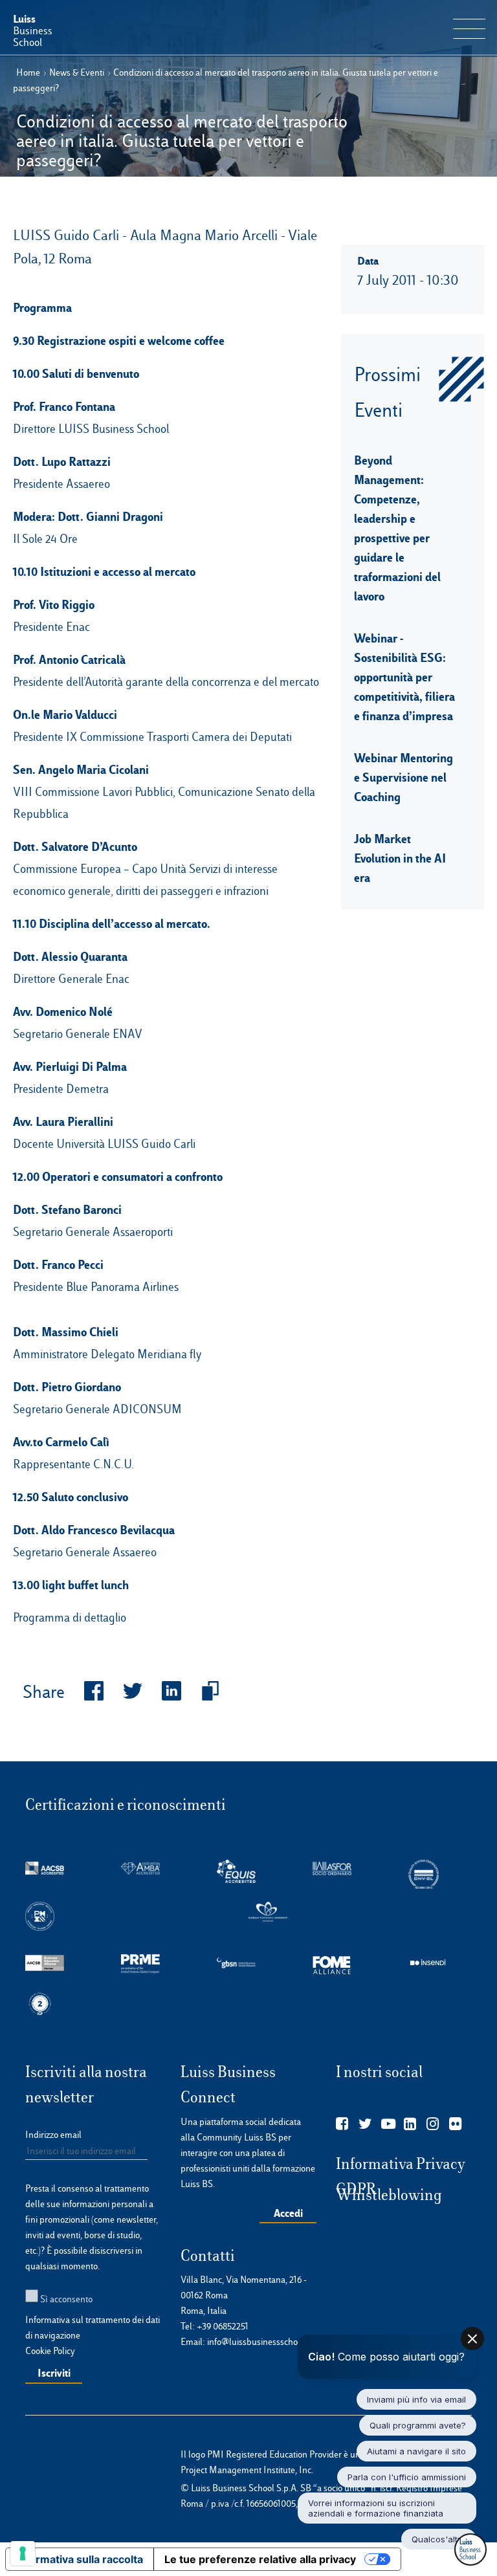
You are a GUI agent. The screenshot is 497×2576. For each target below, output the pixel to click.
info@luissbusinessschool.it (259, 2342)
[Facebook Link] (342, 2124)
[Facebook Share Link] (84, 1692)
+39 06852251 (223, 2326)
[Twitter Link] (365, 2124)
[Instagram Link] (433, 2124)
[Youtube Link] (388, 2124)
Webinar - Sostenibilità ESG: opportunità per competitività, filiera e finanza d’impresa (404, 677)
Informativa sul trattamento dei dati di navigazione (93, 2328)
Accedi (288, 2213)
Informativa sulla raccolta (80, 2559)
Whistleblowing (389, 2195)
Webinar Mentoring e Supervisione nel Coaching (403, 777)
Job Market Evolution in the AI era (400, 858)
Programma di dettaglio (70, 1617)
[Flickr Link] (455, 2124)
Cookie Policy (50, 2351)
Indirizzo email (53, 2135)
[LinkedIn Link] (410, 2124)
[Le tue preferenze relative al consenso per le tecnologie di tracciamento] (23, 2553)
